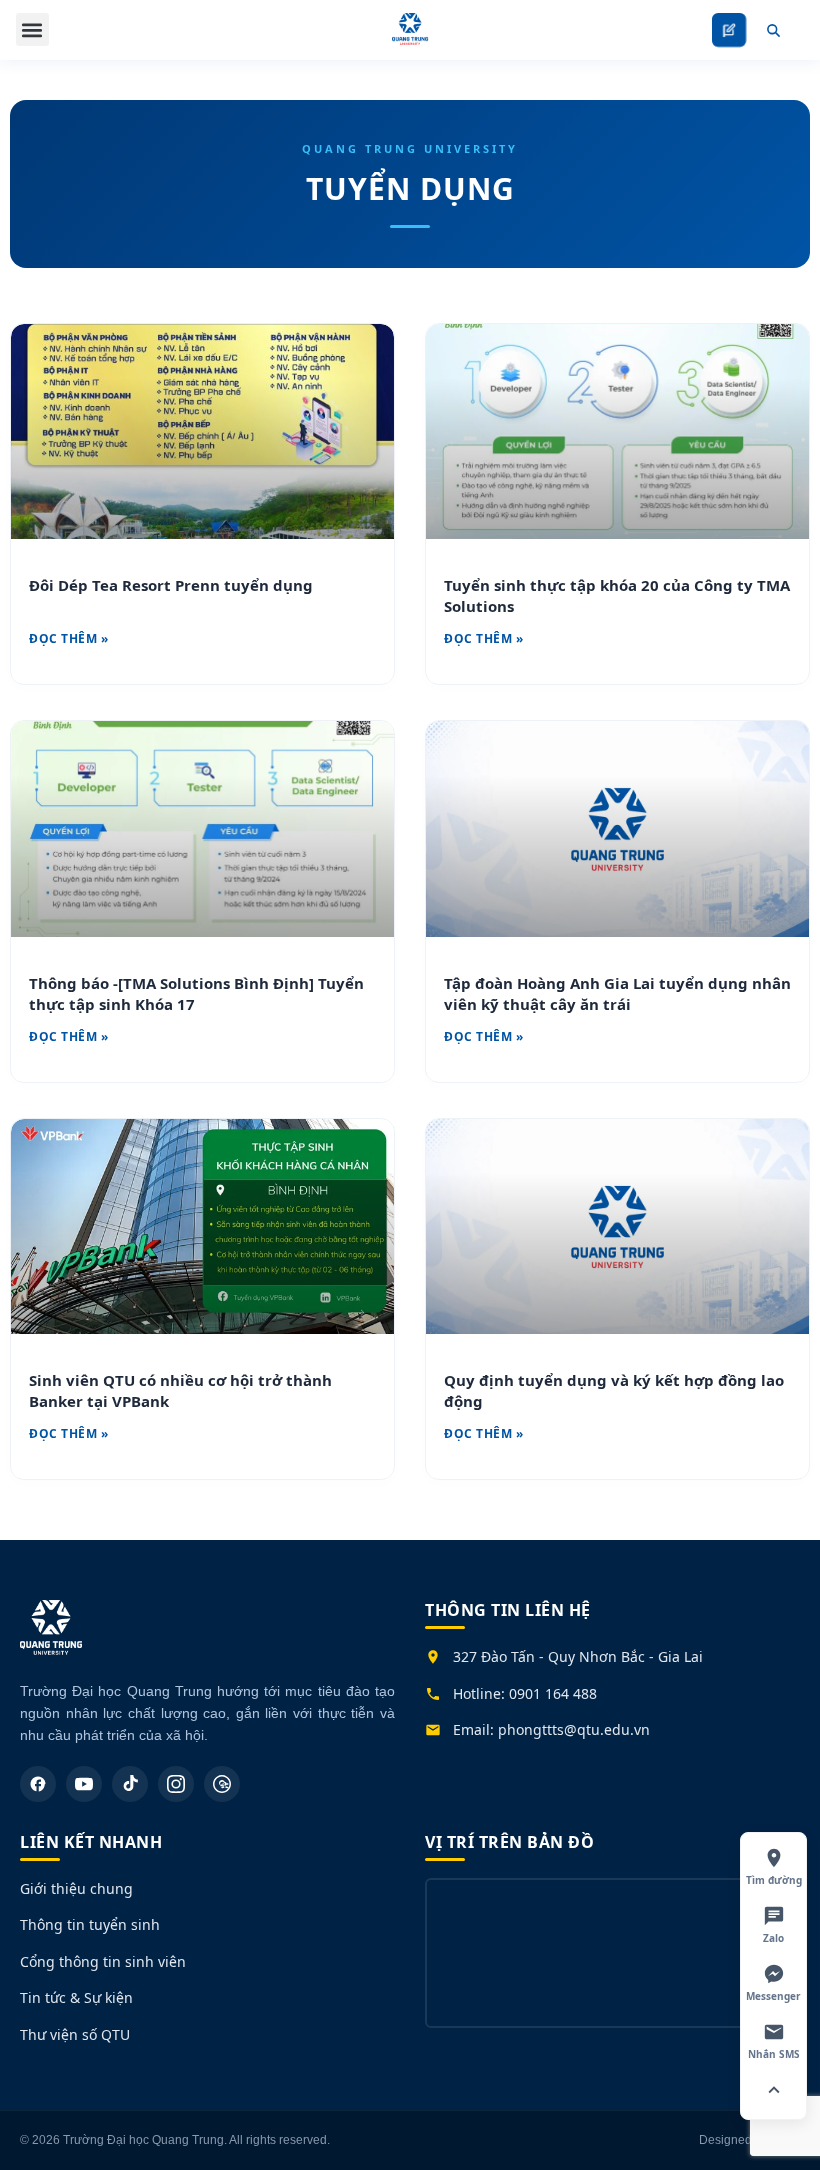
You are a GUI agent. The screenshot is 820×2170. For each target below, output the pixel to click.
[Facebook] (38, 1784)
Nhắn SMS (774, 2054)
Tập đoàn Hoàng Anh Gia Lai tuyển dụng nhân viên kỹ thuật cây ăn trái (617, 993)
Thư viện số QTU (75, 2034)
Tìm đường (774, 1880)
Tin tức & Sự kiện (76, 1997)
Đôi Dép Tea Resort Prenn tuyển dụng (171, 585)
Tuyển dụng (410, 188)
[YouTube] (84, 1784)
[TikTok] (130, 1784)
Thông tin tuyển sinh (90, 1924)
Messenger (773, 1996)
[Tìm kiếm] (773, 30)
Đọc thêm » (68, 638)
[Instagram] (176, 1784)
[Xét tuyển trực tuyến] (729, 30)
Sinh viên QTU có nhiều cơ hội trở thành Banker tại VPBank (180, 1390)
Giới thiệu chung (76, 1888)
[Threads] (222, 1784)
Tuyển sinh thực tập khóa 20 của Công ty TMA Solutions (617, 595)
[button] (32, 29)
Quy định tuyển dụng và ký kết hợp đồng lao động (614, 1390)
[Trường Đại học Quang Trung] (51, 1637)
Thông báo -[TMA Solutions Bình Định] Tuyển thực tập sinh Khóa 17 (196, 993)
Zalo (773, 1938)
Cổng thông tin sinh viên (103, 1961)
